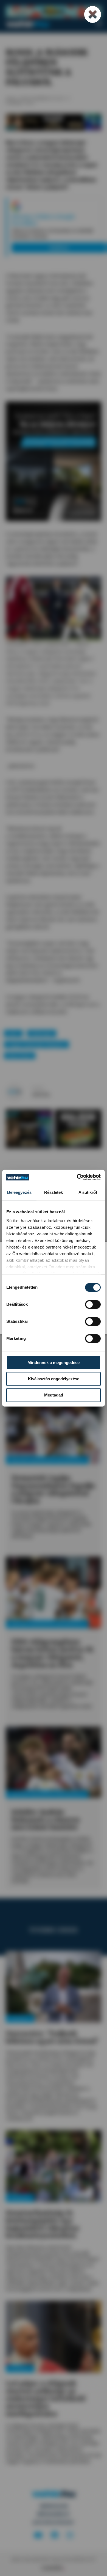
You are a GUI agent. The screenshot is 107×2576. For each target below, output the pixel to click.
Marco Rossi (20, 1055)
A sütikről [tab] (88, 1192)
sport (13, 1033)
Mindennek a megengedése (54, 1363)
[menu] (99, 24)
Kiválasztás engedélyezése (54, 1379)
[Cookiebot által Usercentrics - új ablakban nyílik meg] (77, 1177)
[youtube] (38, 2535)
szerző (38, 1088)
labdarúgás (41, 1033)
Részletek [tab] (54, 1192)
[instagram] (70, 2535)
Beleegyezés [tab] (19, 1192)
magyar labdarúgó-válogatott (36, 1044)
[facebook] (55, 2535)
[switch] (93, 1304)
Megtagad (54, 1395)
